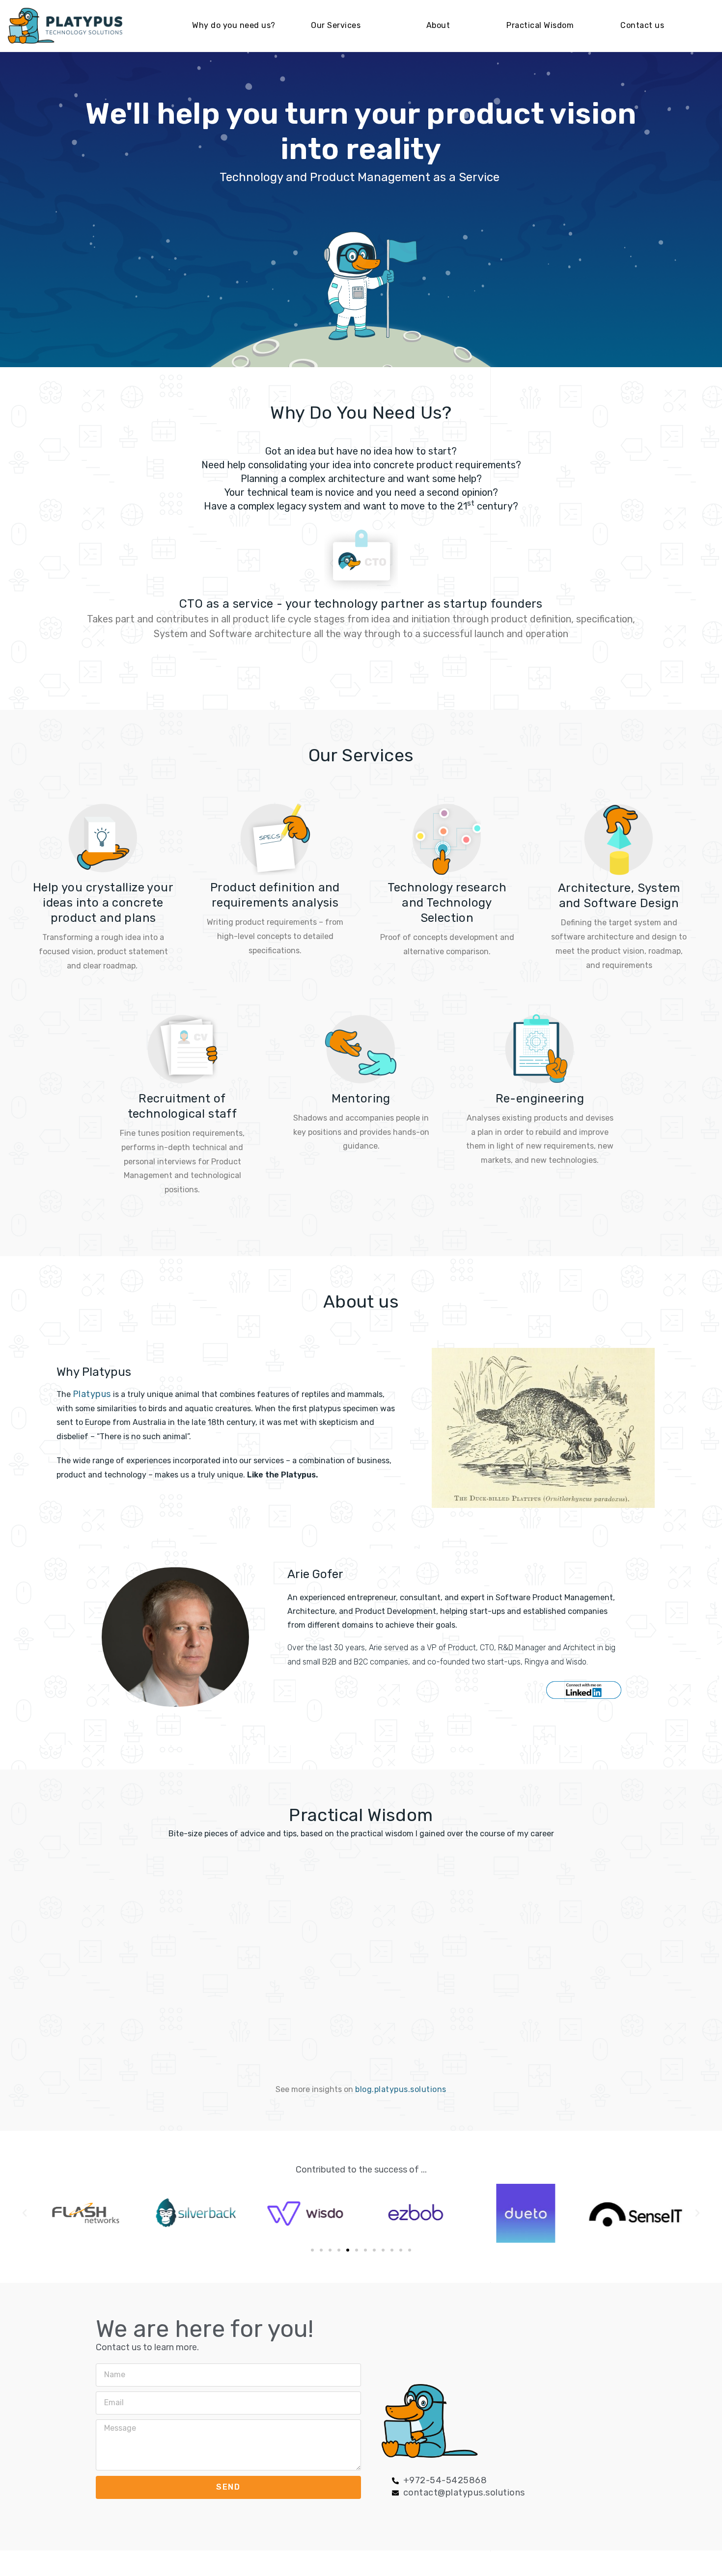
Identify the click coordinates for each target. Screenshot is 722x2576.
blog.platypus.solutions (401, 2089)
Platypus (93, 1394)
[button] (312, 2250)
